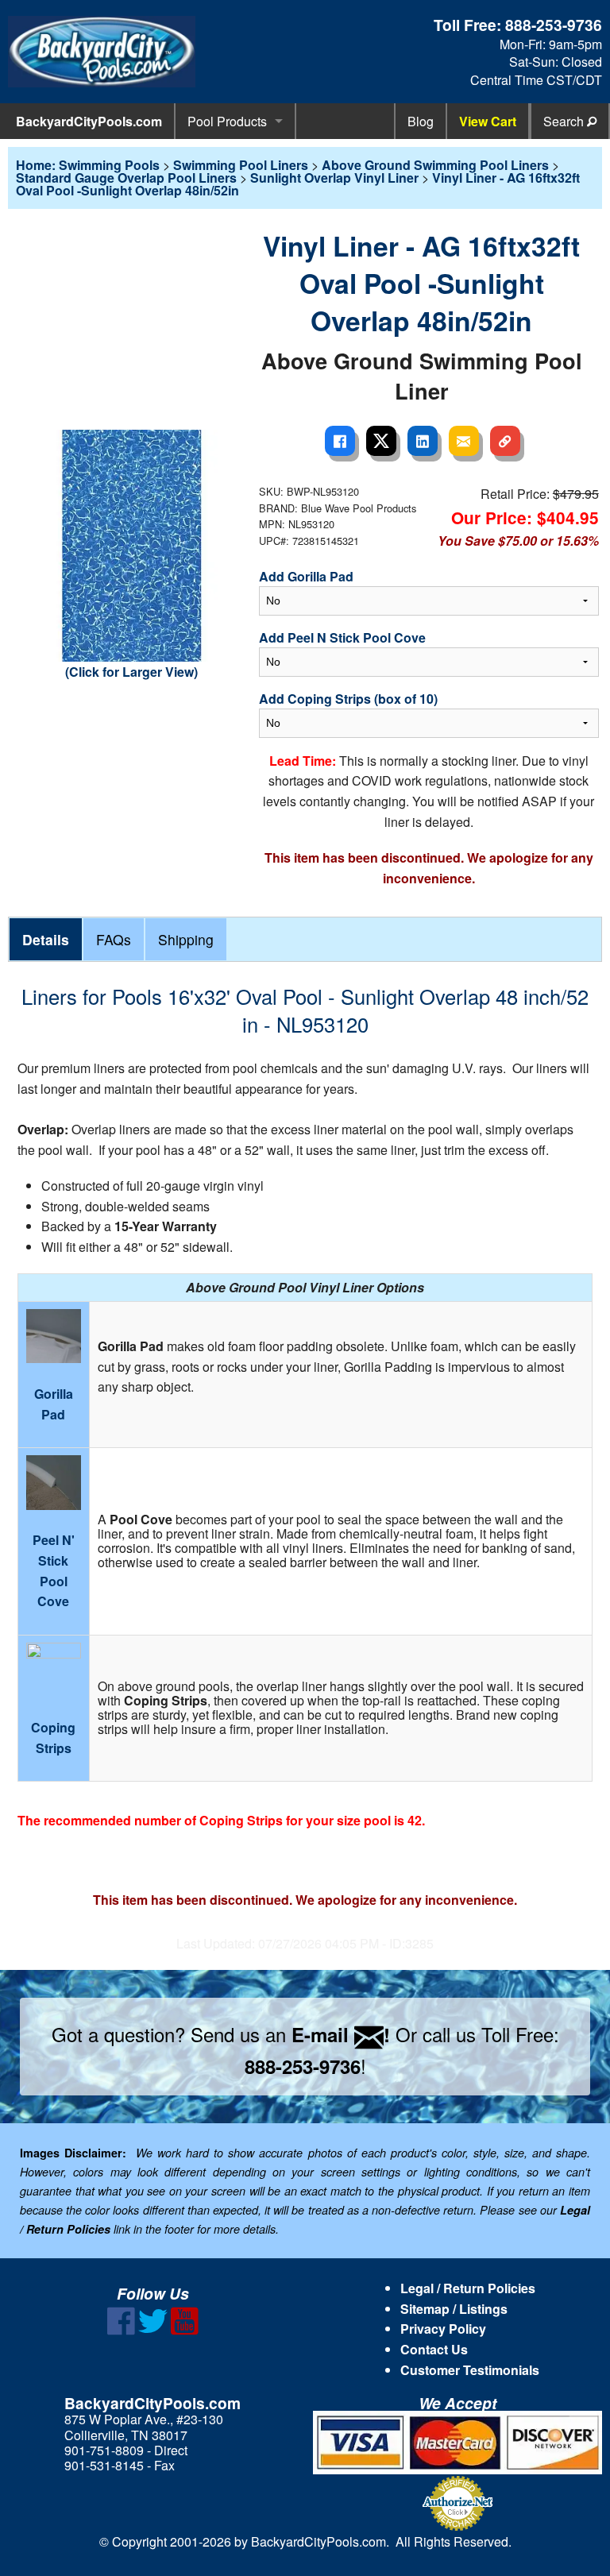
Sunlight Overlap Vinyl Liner (334, 178)
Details (46, 939)
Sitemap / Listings (454, 2309)
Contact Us (434, 2349)
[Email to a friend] (464, 441)
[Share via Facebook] (340, 441)
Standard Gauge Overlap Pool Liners (126, 178)
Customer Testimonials (470, 2370)
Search (565, 121)
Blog (421, 121)
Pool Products (227, 121)
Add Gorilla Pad (306, 576)
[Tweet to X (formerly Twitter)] (381, 441)
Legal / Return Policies (468, 2288)
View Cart (488, 121)
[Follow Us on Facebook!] (121, 2330)
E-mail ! (341, 2034)
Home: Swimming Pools (88, 165)
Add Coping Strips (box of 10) (348, 699)
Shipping (186, 939)
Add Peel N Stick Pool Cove (342, 637)
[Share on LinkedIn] (423, 441)
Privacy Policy (443, 2329)
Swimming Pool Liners (241, 165)
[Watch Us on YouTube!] (185, 2330)
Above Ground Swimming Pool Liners (435, 165)
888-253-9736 (554, 25)
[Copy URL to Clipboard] (505, 441)
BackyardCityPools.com (89, 121)
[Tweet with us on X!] (153, 2330)
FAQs (114, 939)
